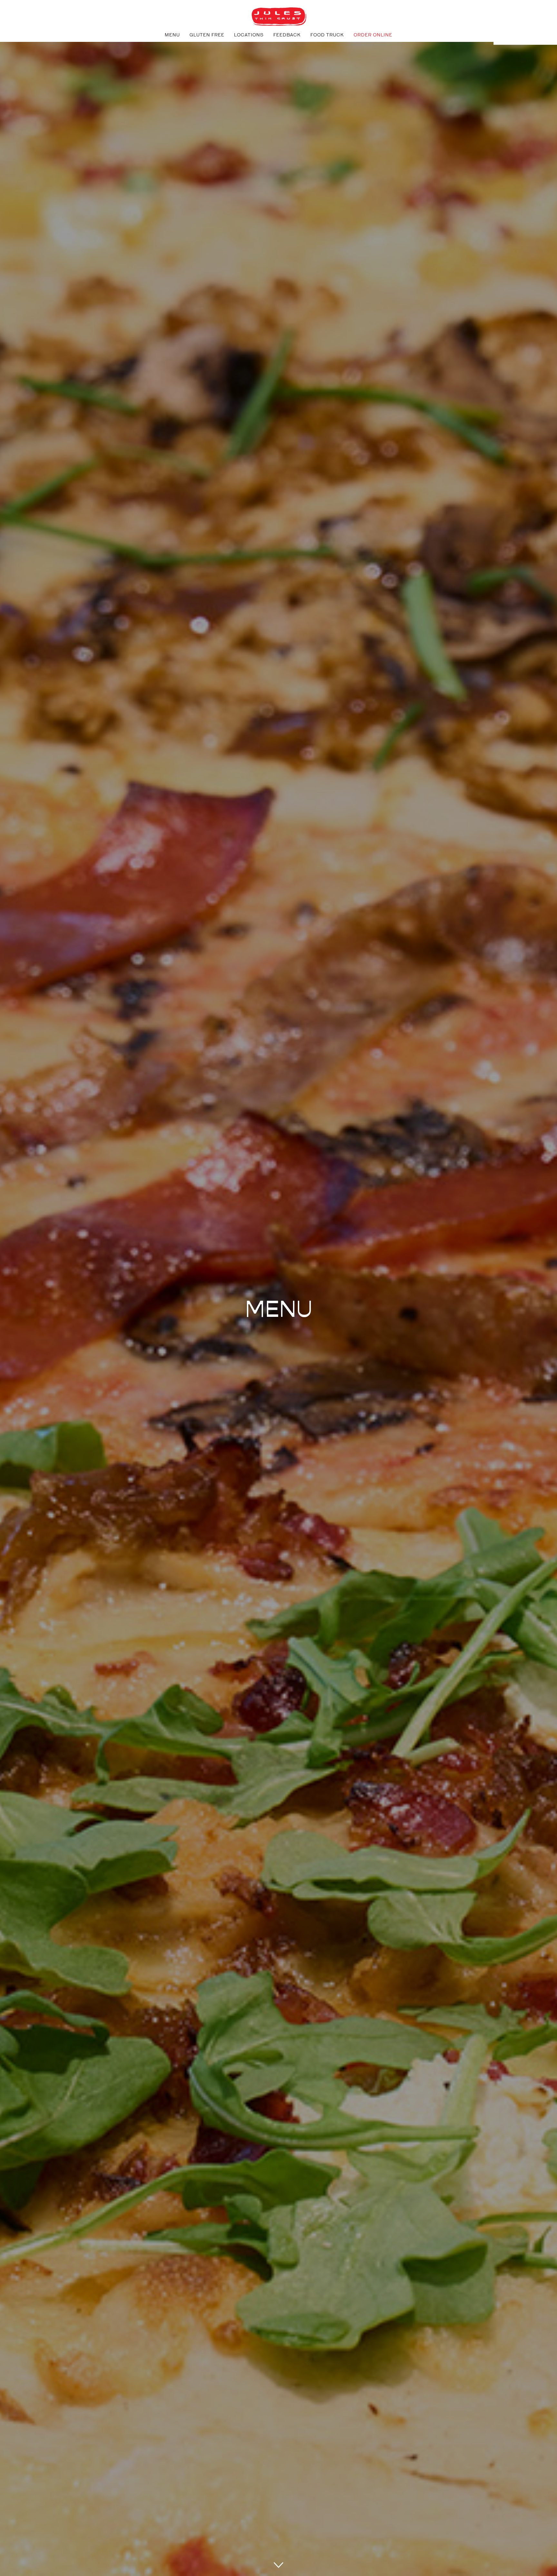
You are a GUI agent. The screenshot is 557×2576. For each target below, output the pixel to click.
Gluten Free (207, 35)
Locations (249, 35)
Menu (172, 35)
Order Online (373, 35)
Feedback (287, 35)
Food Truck (327, 35)
